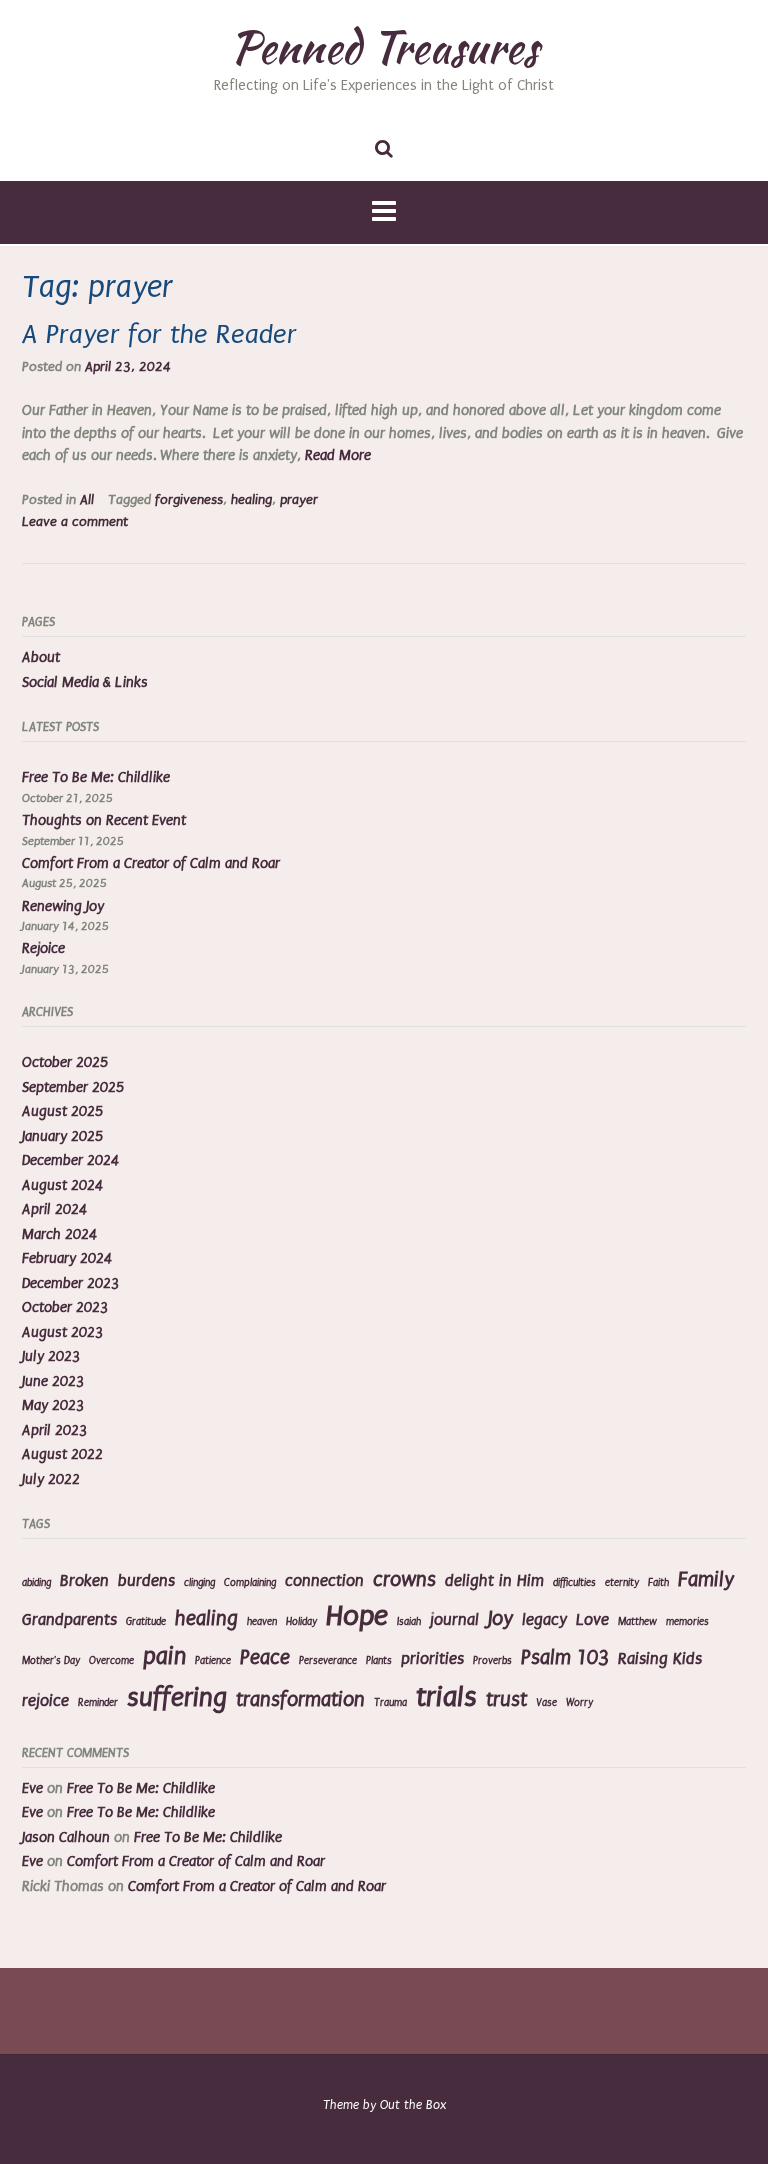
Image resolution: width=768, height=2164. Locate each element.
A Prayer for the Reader (159, 334)
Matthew (637, 1622)
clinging (199, 1583)
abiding (36, 1583)
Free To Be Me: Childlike (96, 777)
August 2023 (62, 1332)
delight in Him (494, 1581)
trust (506, 1699)
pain (164, 1656)
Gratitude (146, 1622)
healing (251, 500)
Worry (579, 1703)
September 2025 (73, 1087)
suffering (177, 1698)
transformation (300, 1699)
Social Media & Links (85, 682)
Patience (213, 1661)
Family (706, 1579)
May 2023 (53, 1405)
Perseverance (328, 1661)
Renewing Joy (63, 906)
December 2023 (70, 1283)
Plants (379, 1661)
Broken (84, 1581)
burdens (146, 1581)
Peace (265, 1657)
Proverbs (492, 1661)
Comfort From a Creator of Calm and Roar (151, 863)
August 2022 (62, 1454)
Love (592, 1620)
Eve (32, 1788)
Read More (338, 455)
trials (446, 1697)
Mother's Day (51, 1661)
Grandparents (69, 1620)
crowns (404, 1579)
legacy (544, 1620)
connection (324, 1581)
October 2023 (65, 1307)
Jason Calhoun (66, 1837)
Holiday (301, 1622)
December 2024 (70, 1160)
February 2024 (67, 1258)
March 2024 (59, 1234)
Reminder (98, 1703)
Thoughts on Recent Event (104, 820)
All (87, 500)
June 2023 (53, 1381)
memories (687, 1622)
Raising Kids (660, 1659)
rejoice (45, 1701)
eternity (622, 1583)
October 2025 (65, 1062)
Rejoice (43, 948)
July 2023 (51, 1356)
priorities (432, 1659)
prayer (299, 500)
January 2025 (62, 1136)
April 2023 (54, 1430)
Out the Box (413, 2105)
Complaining (250, 1583)
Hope (357, 1616)
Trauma (390, 1703)
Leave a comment (75, 522)
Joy (500, 1618)
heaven (262, 1622)
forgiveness (189, 500)
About (41, 657)
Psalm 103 (565, 1657)
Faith (658, 1583)
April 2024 (54, 1209)
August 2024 (62, 1185)
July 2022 (51, 1479)
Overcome (111, 1661)
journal (454, 1620)
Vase (546, 1703)
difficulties (574, 1583)
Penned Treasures (384, 47)
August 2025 (62, 1111)
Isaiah (409, 1622)
